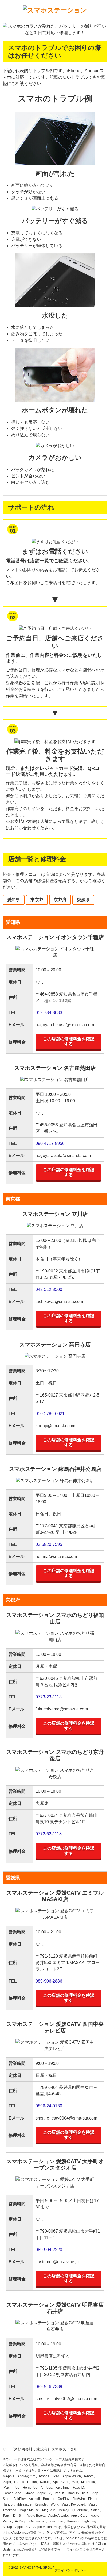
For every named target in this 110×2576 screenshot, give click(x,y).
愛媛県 (83, 900)
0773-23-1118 (49, 1697)
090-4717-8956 (50, 1143)
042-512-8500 (49, 1289)
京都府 (60, 900)
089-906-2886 (49, 1981)
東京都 (37, 900)
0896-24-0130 (49, 2106)
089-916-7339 (49, 2387)
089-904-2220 (49, 2250)
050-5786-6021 (50, 1414)
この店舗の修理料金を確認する (69, 1041)
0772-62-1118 (49, 1834)
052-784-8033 (49, 1013)
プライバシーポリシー (70, 2570)
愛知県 (14, 900)
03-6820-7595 (49, 1544)
